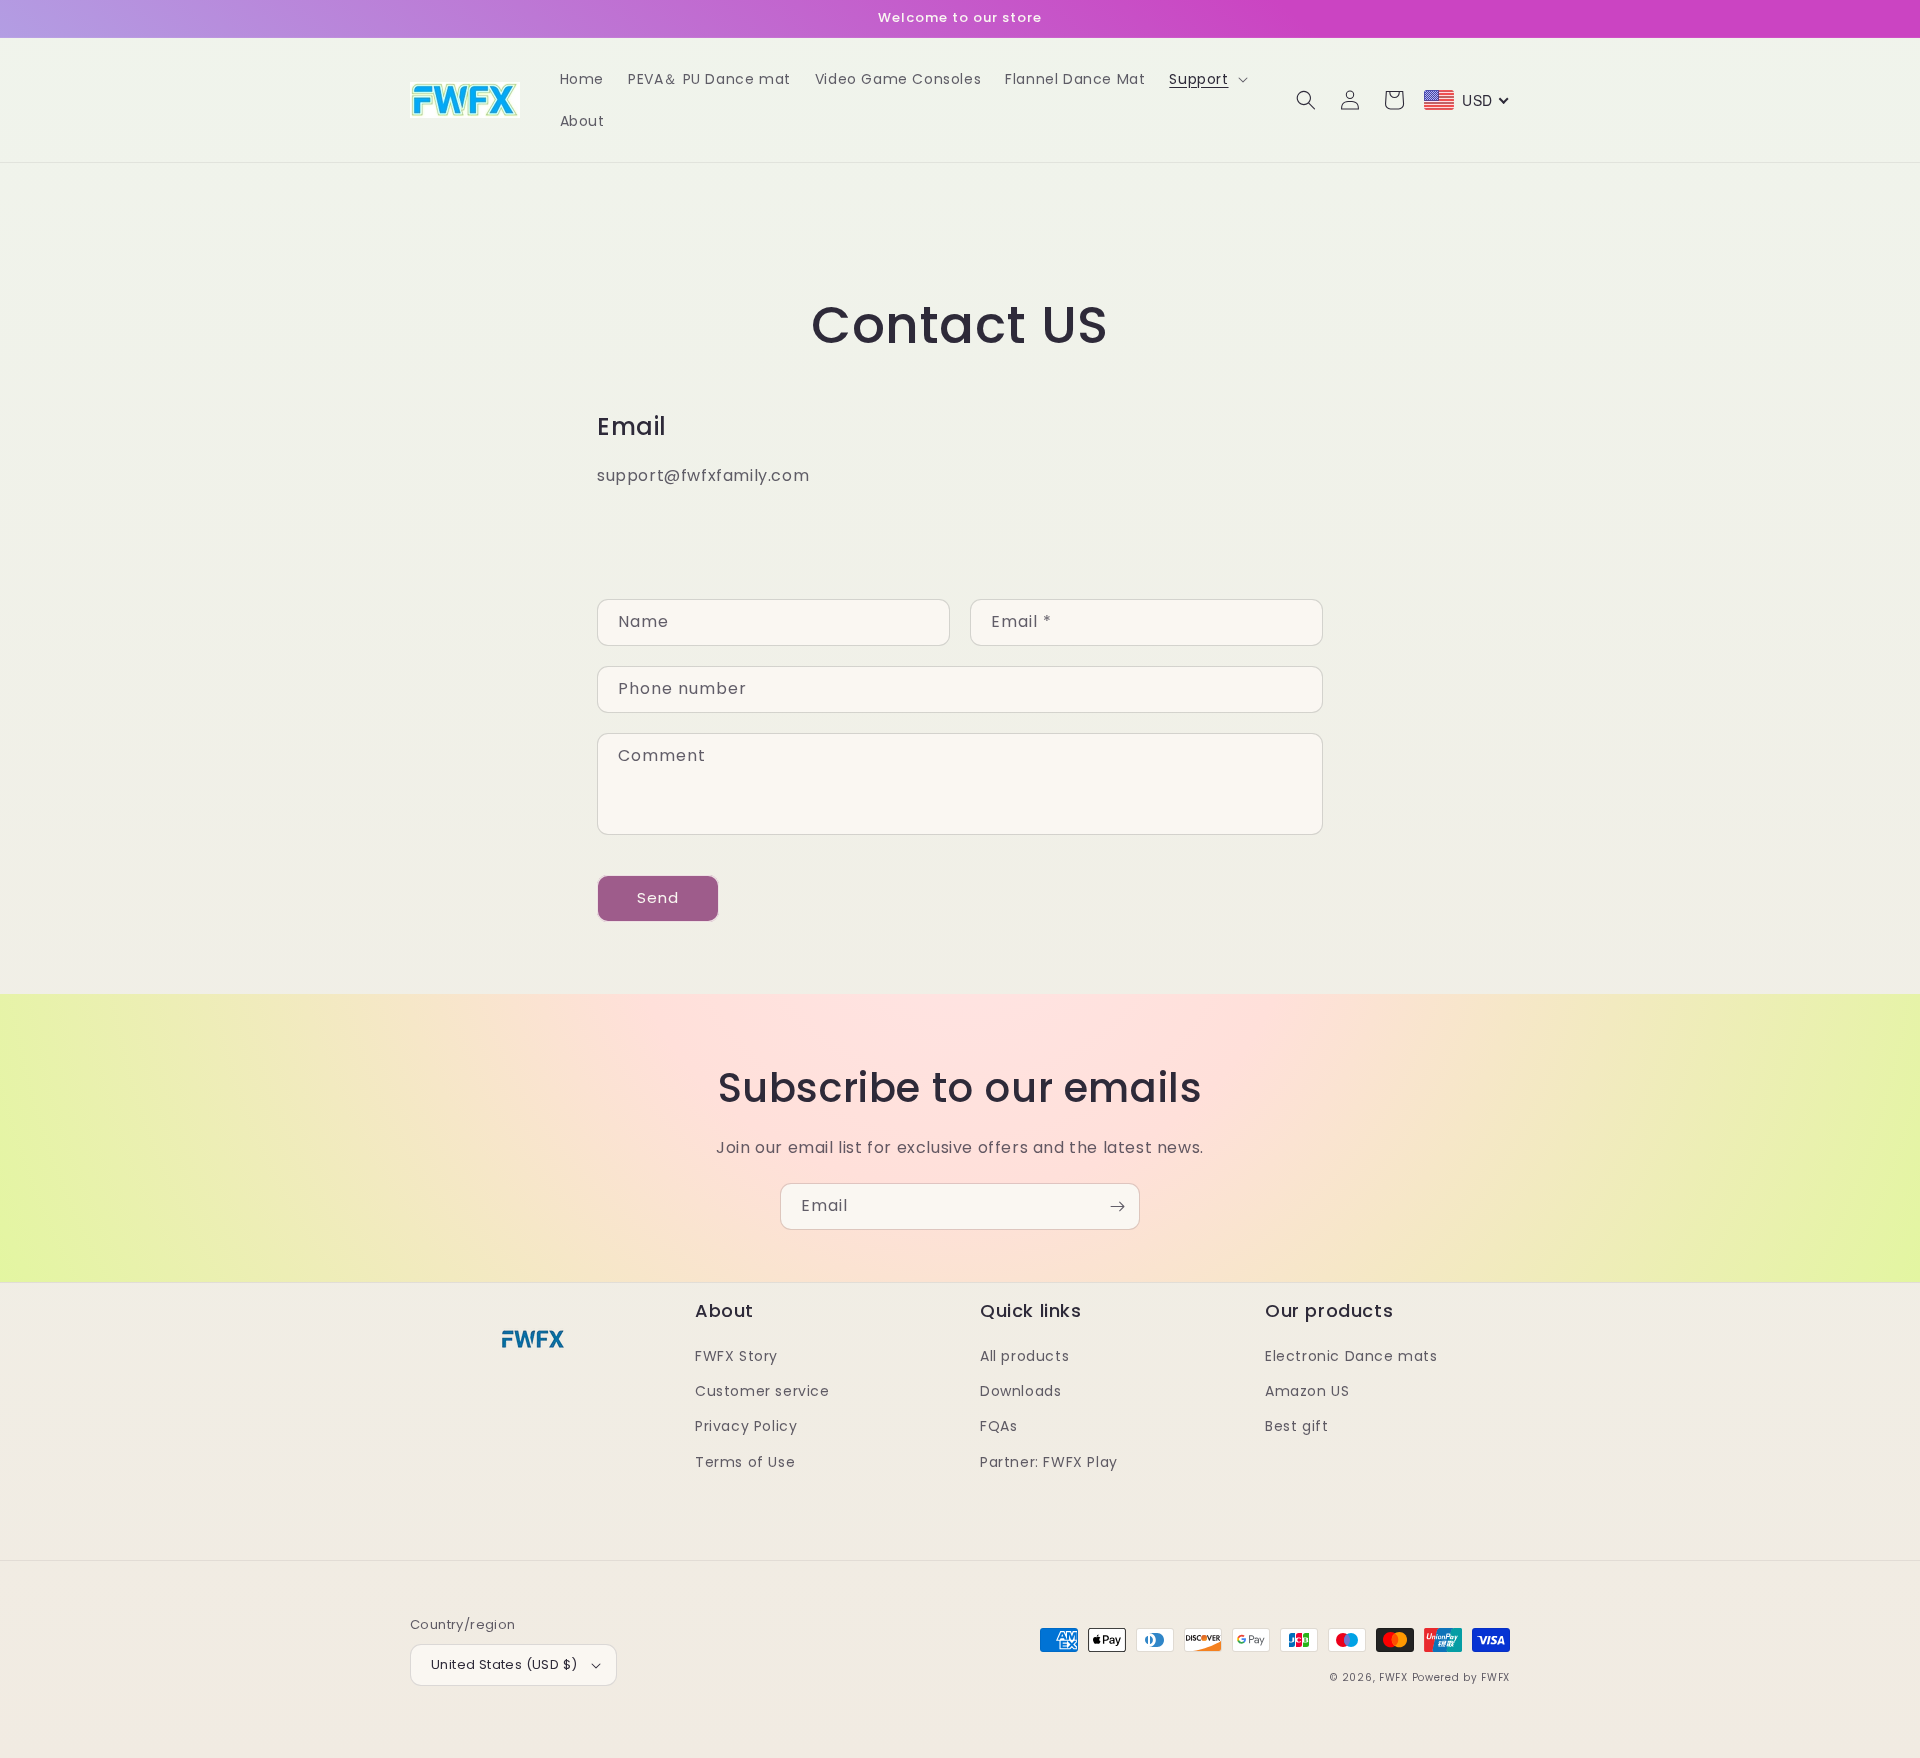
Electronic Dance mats (1351, 1356)
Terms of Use (745, 1462)
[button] (1206, 79)
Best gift (1296, 1426)
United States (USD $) (504, 1664)
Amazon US (1307, 1391)
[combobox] (1467, 100)
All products (1024, 1356)
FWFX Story (736, 1356)
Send (658, 897)
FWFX (1393, 1677)
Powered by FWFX (1461, 1677)
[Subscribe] (1117, 1206)
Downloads (1020, 1391)
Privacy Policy (746, 1426)
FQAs (998, 1426)
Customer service (762, 1391)
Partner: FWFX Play (1049, 1462)
